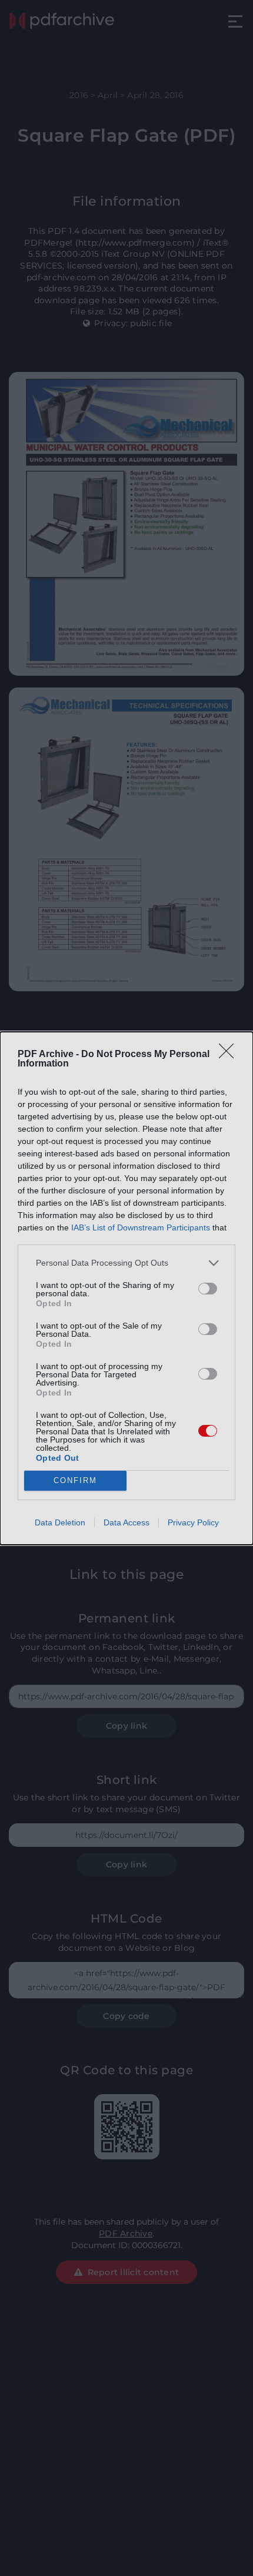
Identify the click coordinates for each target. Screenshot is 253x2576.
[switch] (208, 1289)
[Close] (230, 1055)
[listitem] (126, 1263)
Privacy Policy (193, 1522)
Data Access (126, 1522)
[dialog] (126, 1288)
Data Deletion (60, 1522)
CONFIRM (75, 1480)
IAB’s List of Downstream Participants (141, 1227)
